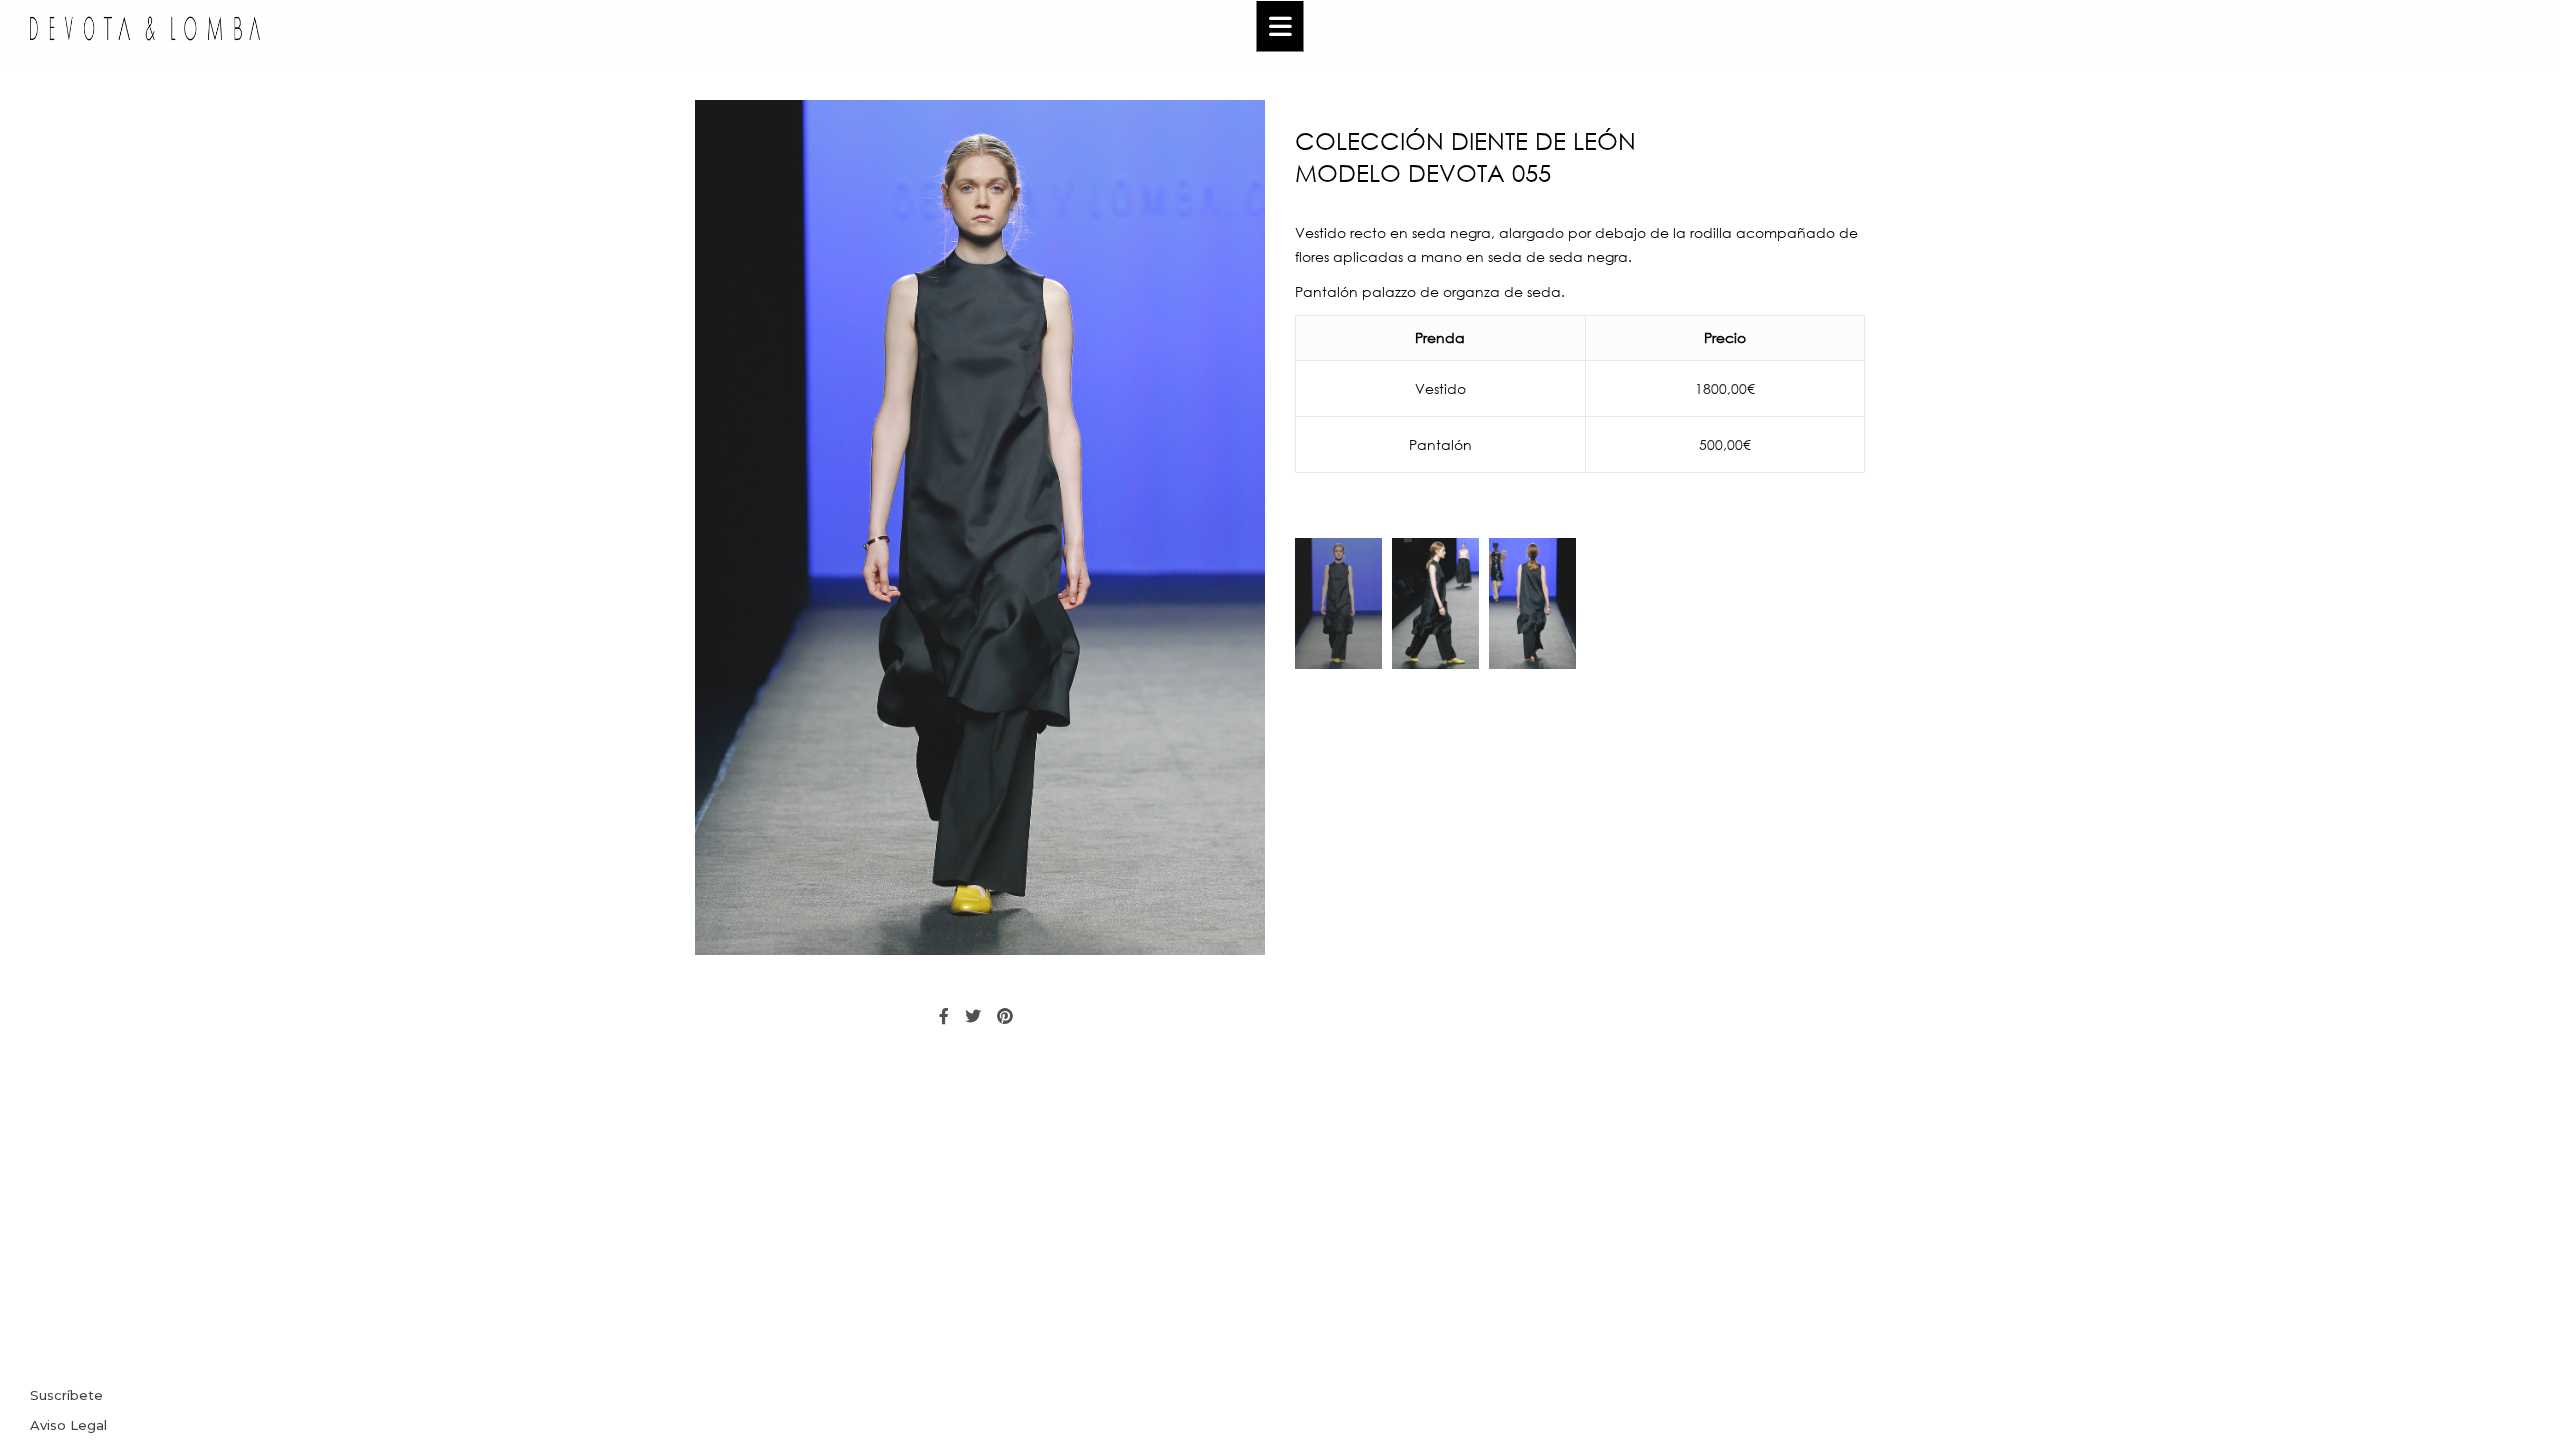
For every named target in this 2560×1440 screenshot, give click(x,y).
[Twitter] (973, 1016)
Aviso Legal (68, 1425)
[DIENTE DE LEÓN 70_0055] (1338, 603)
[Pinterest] (1005, 1016)
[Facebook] (944, 1016)
